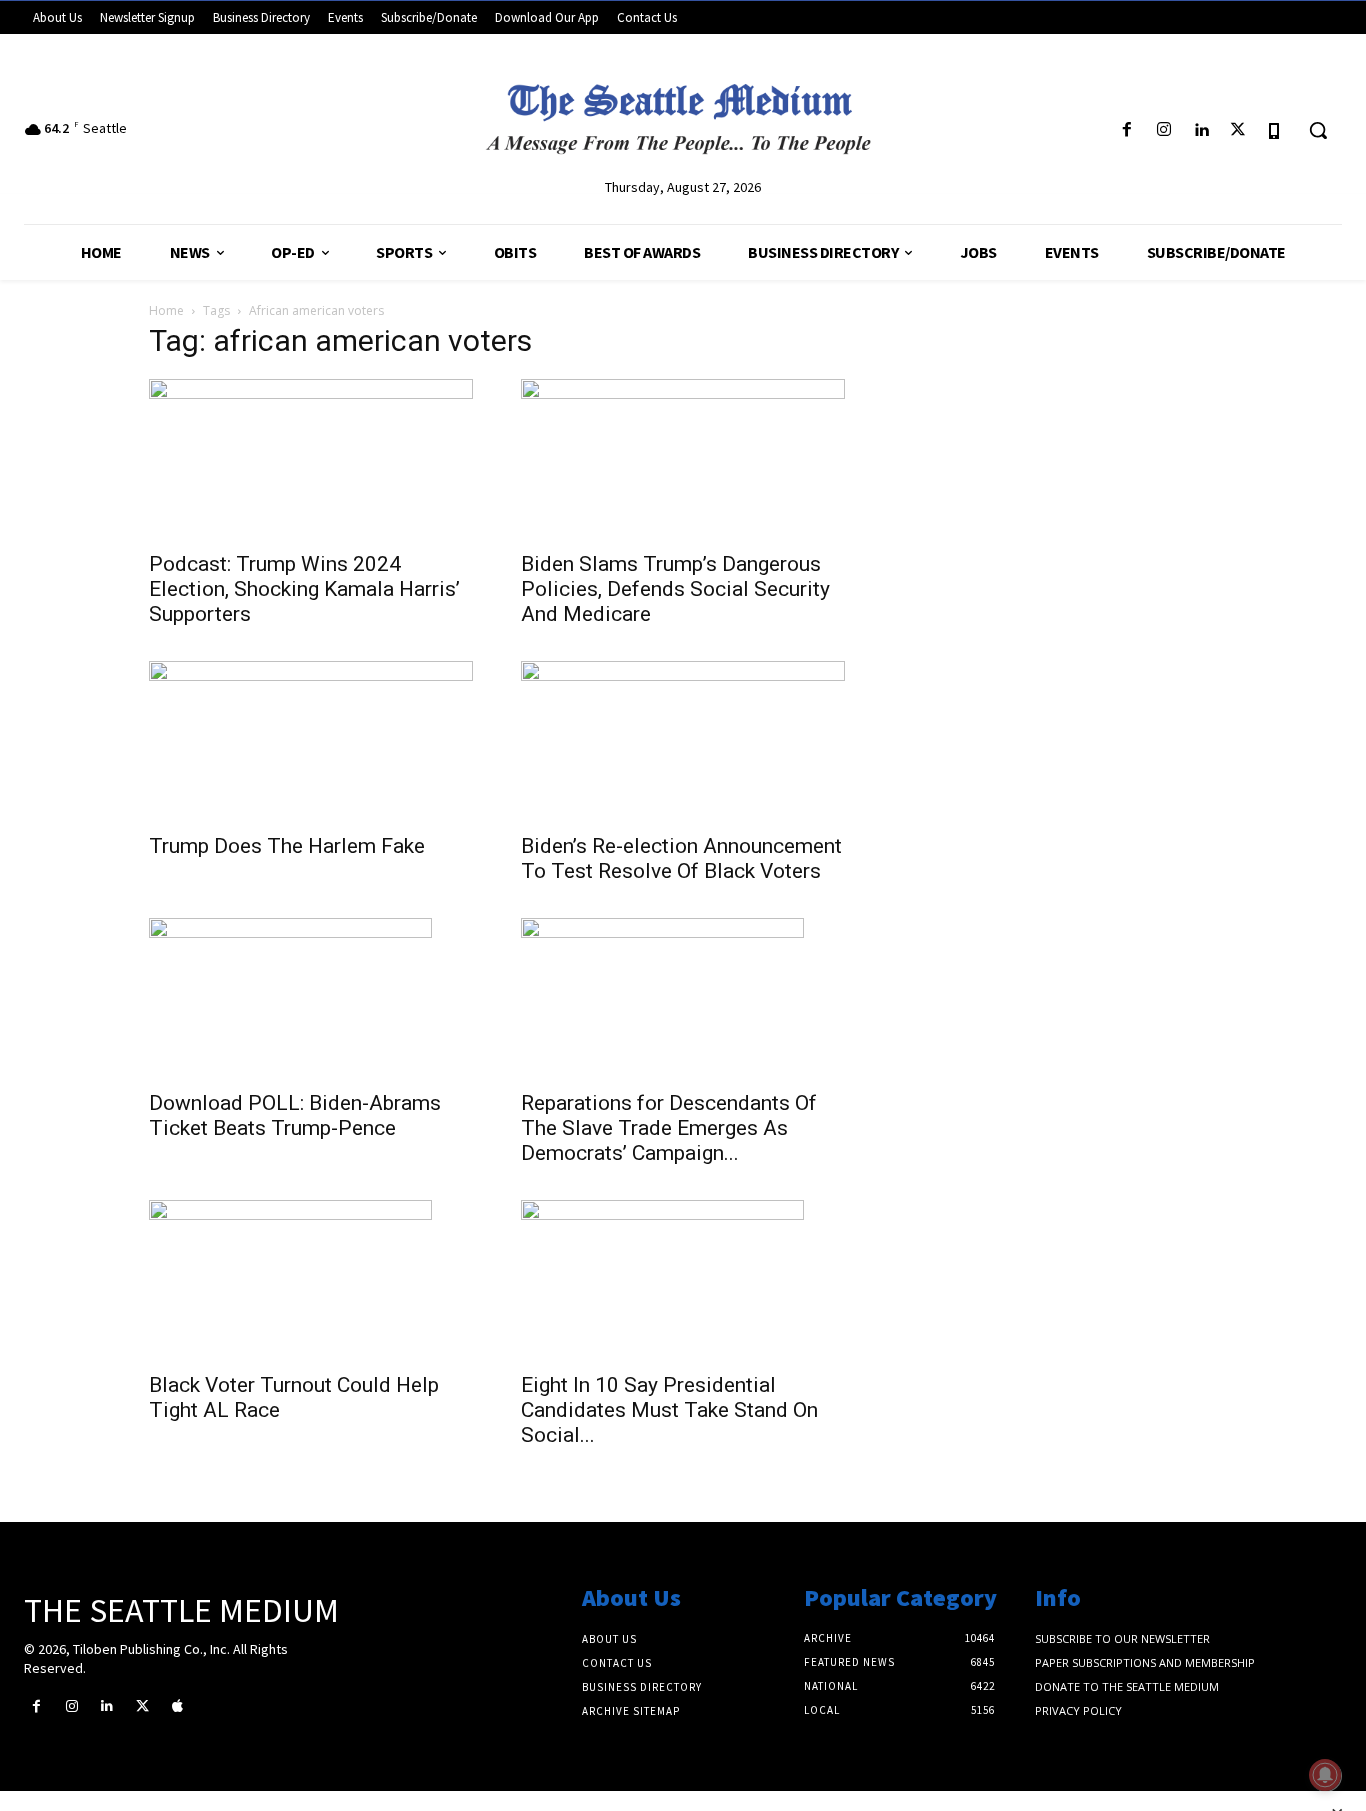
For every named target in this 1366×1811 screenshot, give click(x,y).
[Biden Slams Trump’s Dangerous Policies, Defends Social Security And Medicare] (683, 459)
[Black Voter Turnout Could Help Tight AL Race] (311, 1280)
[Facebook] (1126, 130)
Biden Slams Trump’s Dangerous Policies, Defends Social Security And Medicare (675, 589)
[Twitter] (1238, 130)
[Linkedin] (1200, 130)
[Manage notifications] (1325, 1775)
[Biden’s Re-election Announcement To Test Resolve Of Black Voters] (683, 741)
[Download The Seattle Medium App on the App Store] (1275, 130)
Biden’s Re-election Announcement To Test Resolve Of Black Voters (681, 858)
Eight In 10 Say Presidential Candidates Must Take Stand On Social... (669, 1410)
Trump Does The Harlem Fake (287, 846)
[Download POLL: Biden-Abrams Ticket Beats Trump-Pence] (311, 998)
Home (166, 310)
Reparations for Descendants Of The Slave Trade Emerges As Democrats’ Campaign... (669, 1128)
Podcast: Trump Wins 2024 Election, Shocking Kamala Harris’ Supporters (304, 589)
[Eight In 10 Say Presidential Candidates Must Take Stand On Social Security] (683, 1280)
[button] (1318, 130)
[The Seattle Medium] (683, 112)
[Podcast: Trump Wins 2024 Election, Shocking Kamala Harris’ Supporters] (311, 459)
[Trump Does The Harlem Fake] (311, 741)
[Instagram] (1163, 130)
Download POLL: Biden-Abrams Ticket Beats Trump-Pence (295, 1115)
